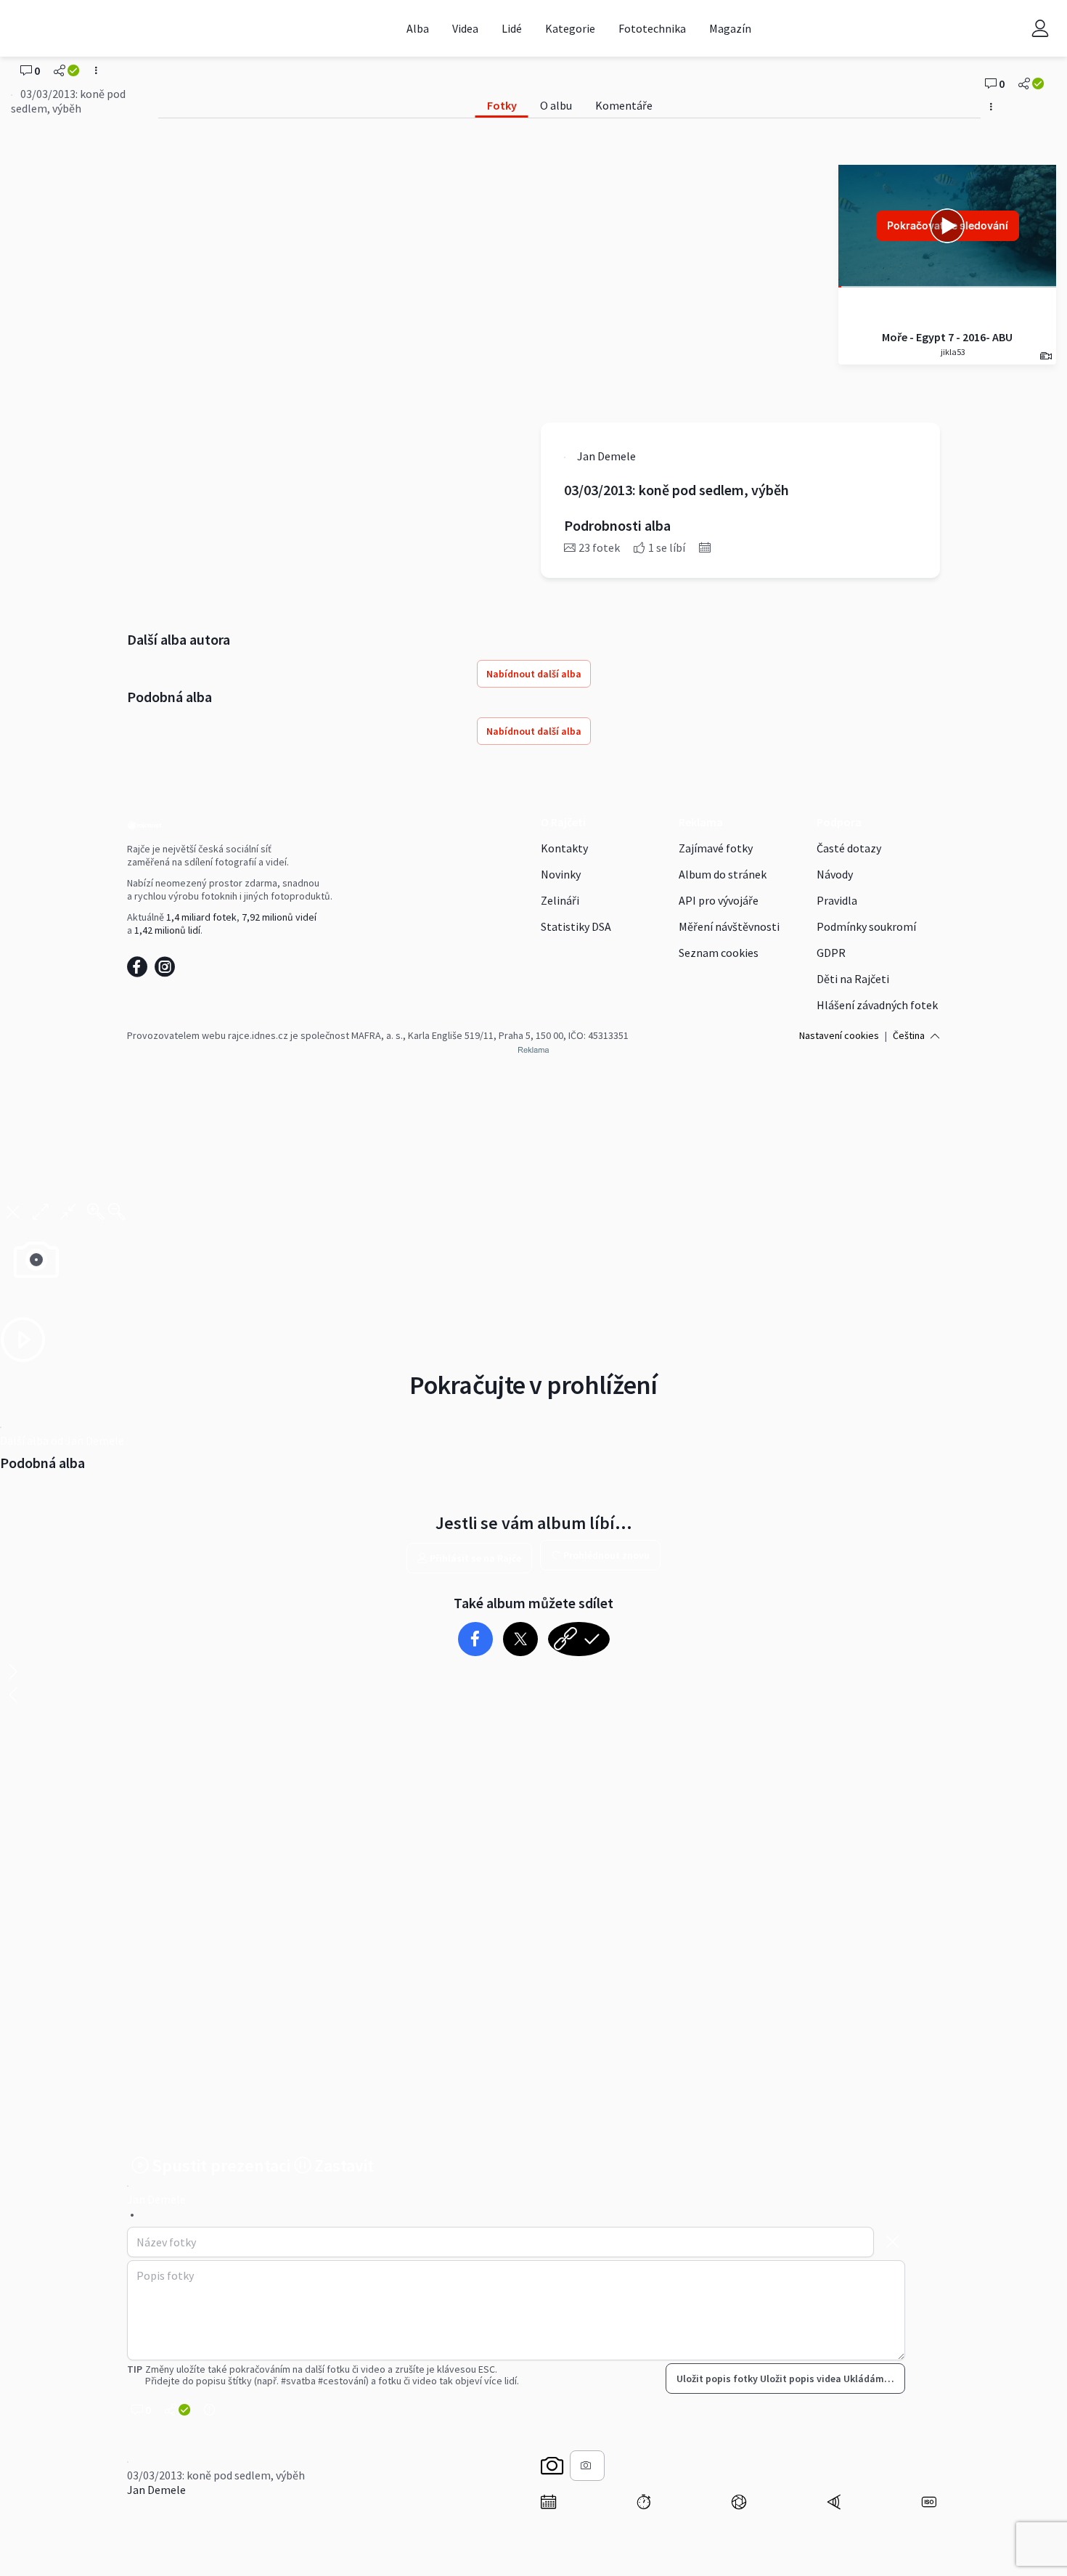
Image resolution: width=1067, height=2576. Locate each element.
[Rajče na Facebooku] (141, 971)
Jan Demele (156, 2490)
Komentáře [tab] (624, 105)
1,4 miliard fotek (201, 917)
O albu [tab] (556, 105)
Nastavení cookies (839, 1035)
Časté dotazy (849, 848)
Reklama (701, 822)
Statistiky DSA (576, 926)
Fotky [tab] (502, 105)
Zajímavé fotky (716, 848)
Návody (835, 874)
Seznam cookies (719, 953)
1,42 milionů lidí (167, 930)
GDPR (831, 953)
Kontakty (564, 848)
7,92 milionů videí (279, 917)
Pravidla (837, 900)
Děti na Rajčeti (853, 979)
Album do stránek (723, 874)
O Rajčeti (563, 822)
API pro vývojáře (719, 900)
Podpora (839, 822)
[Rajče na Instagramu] (167, 971)
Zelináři (560, 900)
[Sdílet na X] (520, 1639)
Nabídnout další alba (534, 674)
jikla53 (952, 352)
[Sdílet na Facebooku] (475, 1639)
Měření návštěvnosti (729, 926)
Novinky (561, 874)
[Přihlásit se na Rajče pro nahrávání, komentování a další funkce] (1040, 28)
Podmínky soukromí (866, 926)
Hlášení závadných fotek (877, 1005)
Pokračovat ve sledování (948, 225)
